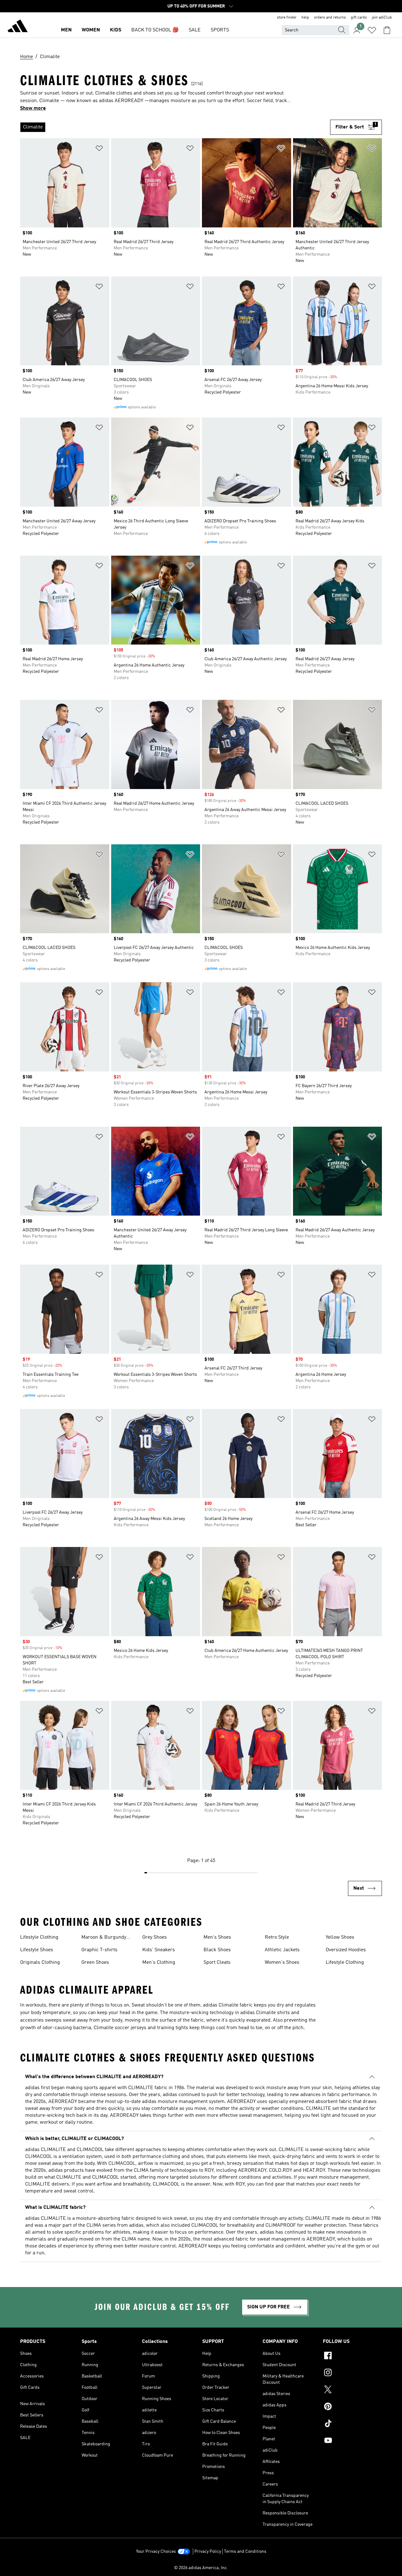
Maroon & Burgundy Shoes (104, 1938)
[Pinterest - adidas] (352, 2407)
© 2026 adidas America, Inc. (201, 2568)
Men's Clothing (159, 1963)
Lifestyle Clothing (39, 1937)
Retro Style (277, 1937)
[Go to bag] (387, 30)
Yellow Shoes (340, 1937)
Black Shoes (217, 1950)
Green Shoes (95, 1963)
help (305, 18)
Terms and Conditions (245, 2551)
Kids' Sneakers (159, 1950)
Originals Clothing (40, 1963)
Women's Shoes (282, 1963)
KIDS (116, 30)
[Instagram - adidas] (352, 2373)
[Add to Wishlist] (99, 149)
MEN (66, 30)
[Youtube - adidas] (352, 2441)
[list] (175, 127)
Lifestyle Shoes (37, 1950)
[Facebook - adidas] (352, 2356)
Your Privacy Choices (156, 2551)
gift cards (359, 18)
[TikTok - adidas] (352, 2424)
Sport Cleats (217, 1963)
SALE (195, 30)
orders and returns (330, 18)
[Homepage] (18, 27)
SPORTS (220, 30)
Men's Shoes (217, 1937)
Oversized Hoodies (346, 1950)
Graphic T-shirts (99, 1950)
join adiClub (382, 18)
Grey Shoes (155, 1937)
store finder (287, 18)
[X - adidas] (352, 2390)
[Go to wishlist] (372, 30)
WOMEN (91, 30)
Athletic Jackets (282, 1950)
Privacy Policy (208, 2551)
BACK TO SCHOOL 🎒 (155, 30)
